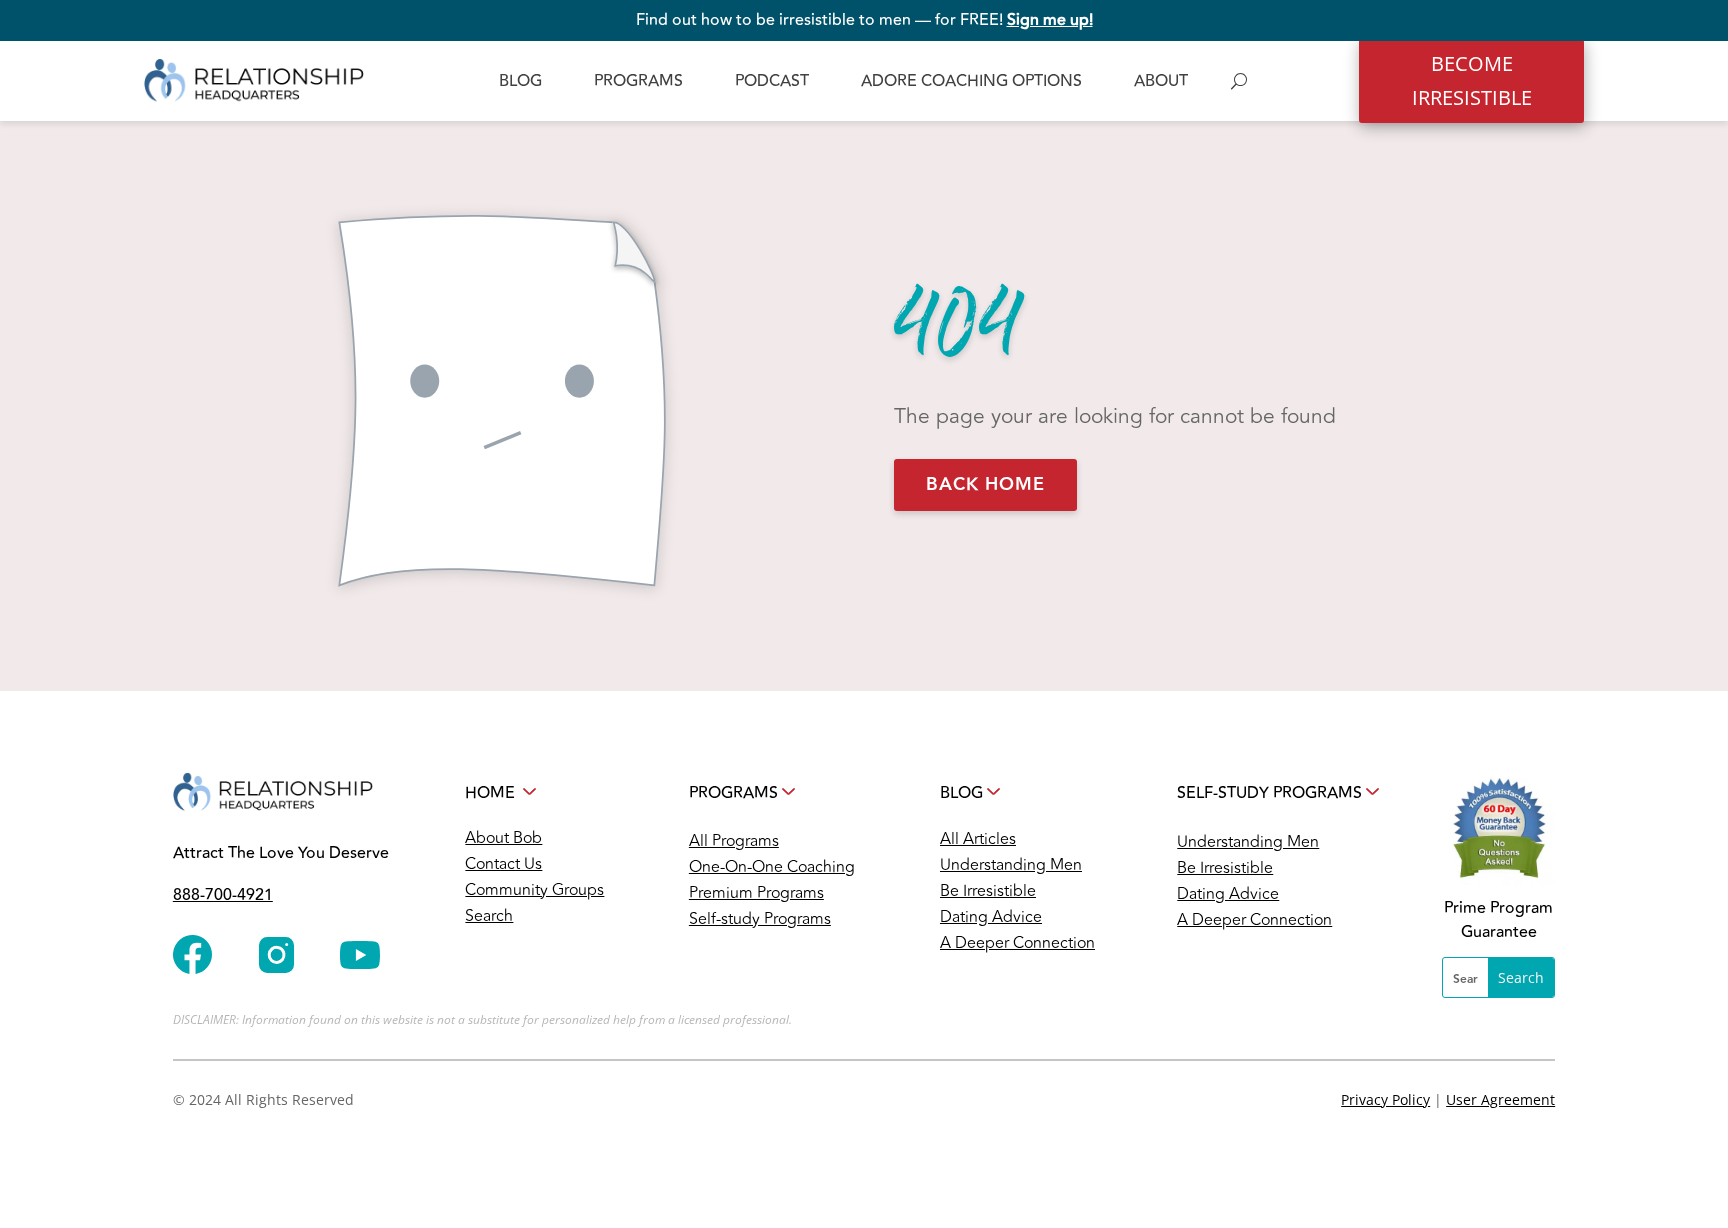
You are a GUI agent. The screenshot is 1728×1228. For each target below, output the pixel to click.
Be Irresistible (988, 891)
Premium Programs (756, 893)
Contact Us (503, 864)
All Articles (978, 839)
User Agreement (1500, 1099)
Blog (520, 81)
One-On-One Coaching (772, 867)
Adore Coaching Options (971, 81)
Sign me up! (1050, 20)
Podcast (772, 81)
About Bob (503, 838)
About (1161, 81)
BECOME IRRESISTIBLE (1472, 80)
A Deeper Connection (1017, 943)
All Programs (734, 841)
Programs (638, 81)
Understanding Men (1011, 865)
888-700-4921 (223, 895)
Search (489, 916)
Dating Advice (991, 917)
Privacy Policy (1385, 1099)
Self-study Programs (760, 919)
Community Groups (534, 890)
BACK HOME (985, 484)
